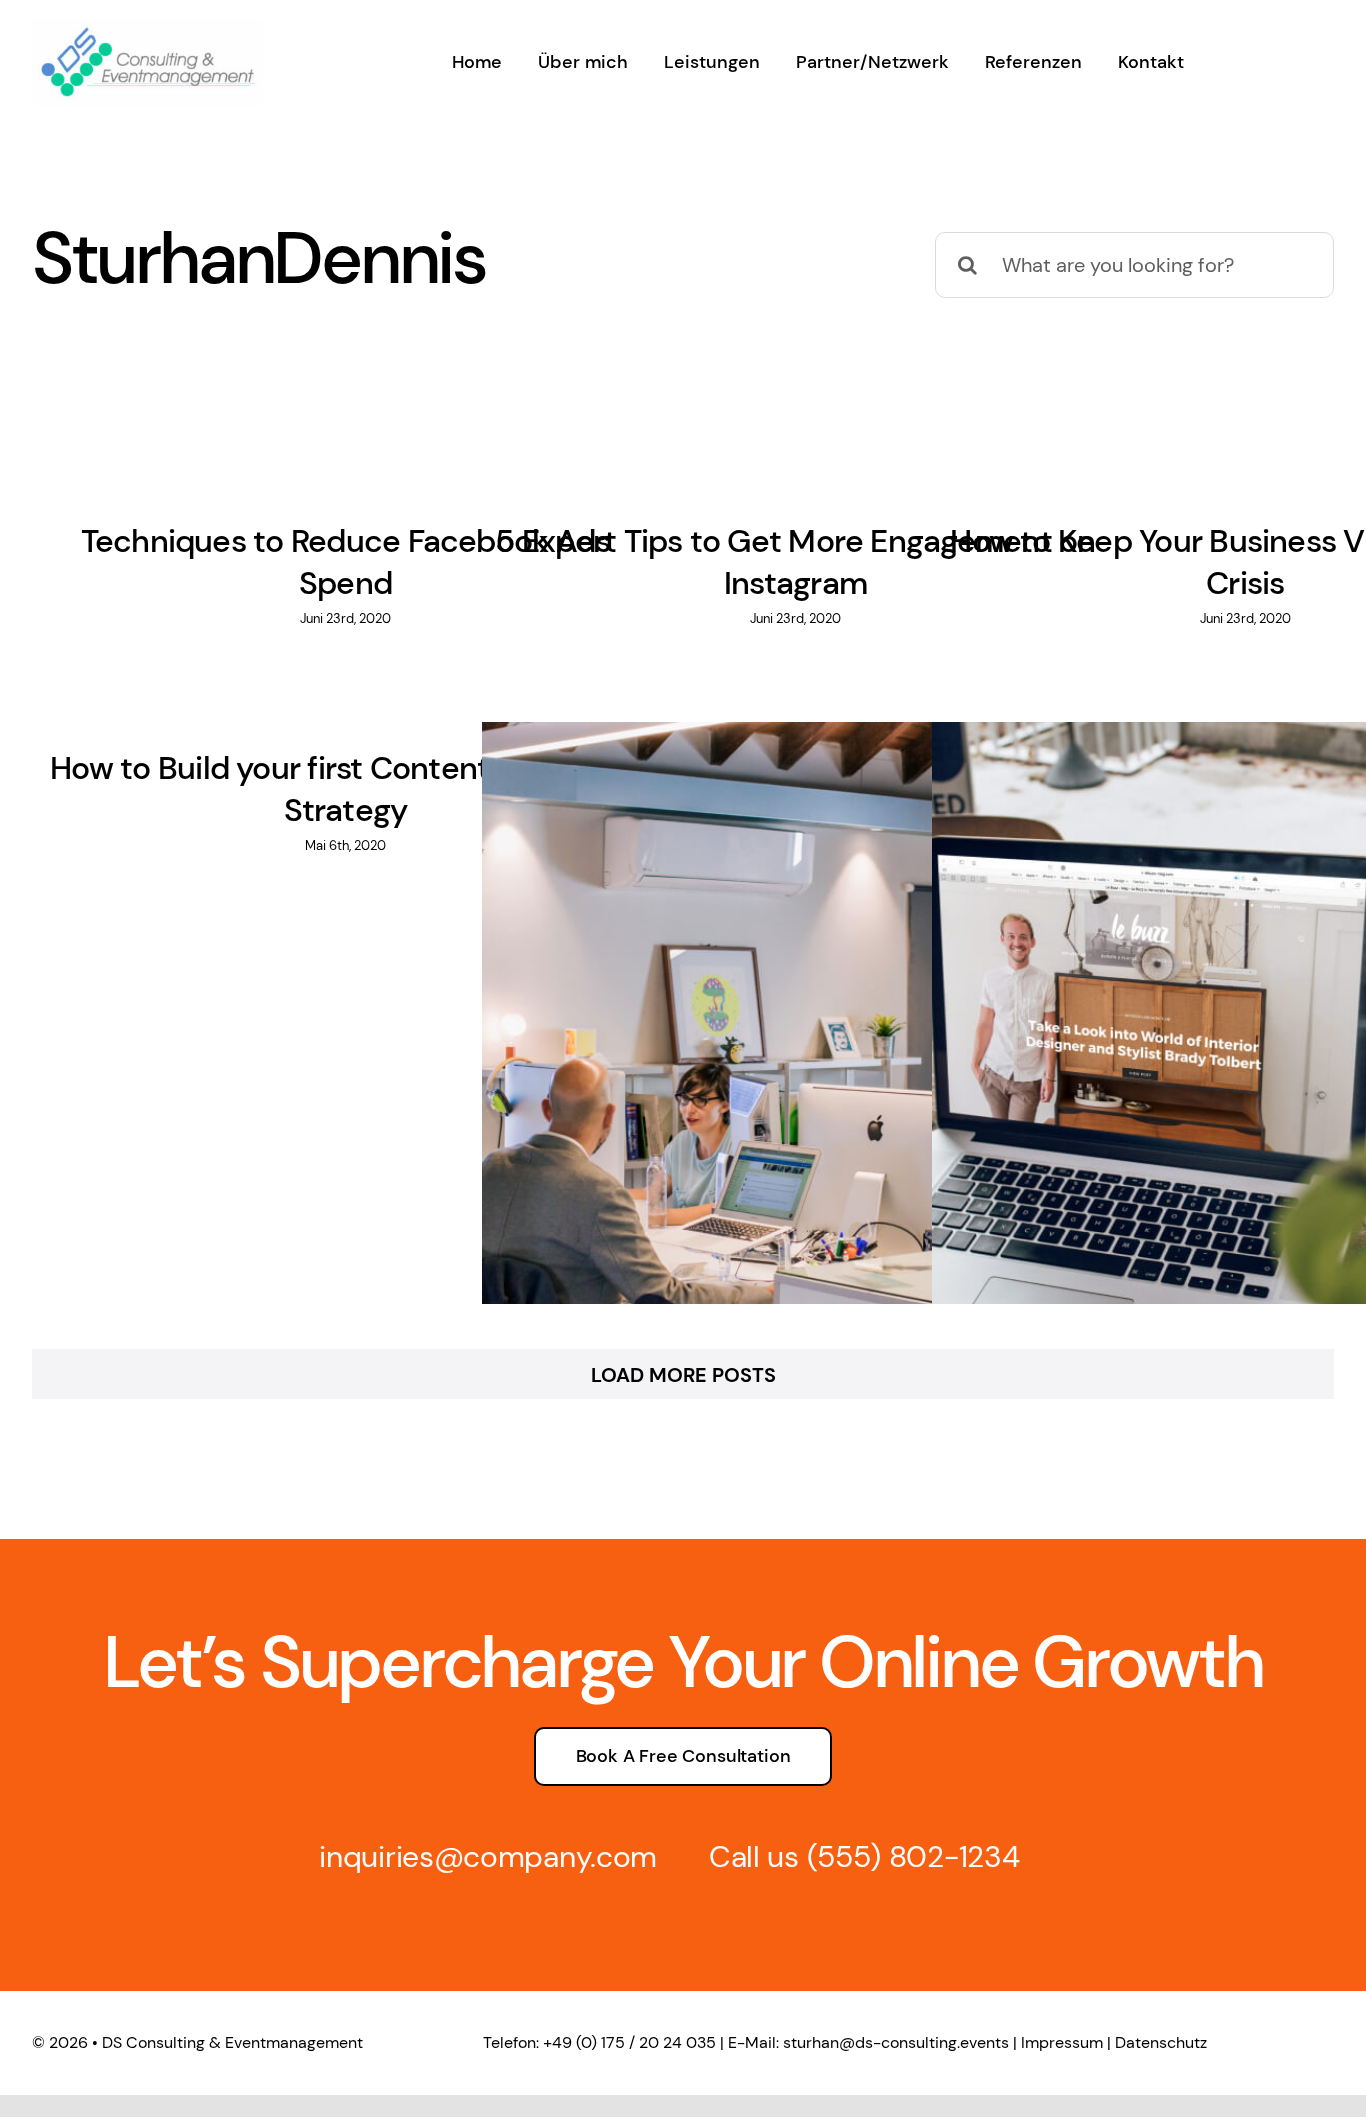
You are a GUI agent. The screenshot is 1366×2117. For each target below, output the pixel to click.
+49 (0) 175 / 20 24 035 (629, 2042)
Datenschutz (1161, 2042)
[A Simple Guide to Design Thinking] (795, 1035)
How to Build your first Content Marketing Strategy (345, 789)
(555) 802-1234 (913, 1856)
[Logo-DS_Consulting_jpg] (147, 28)
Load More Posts (683, 1375)
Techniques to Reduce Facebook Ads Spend (346, 562)
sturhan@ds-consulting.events (896, 2042)
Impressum (1062, 2042)
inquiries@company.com (488, 1856)
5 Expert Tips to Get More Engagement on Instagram (795, 562)
